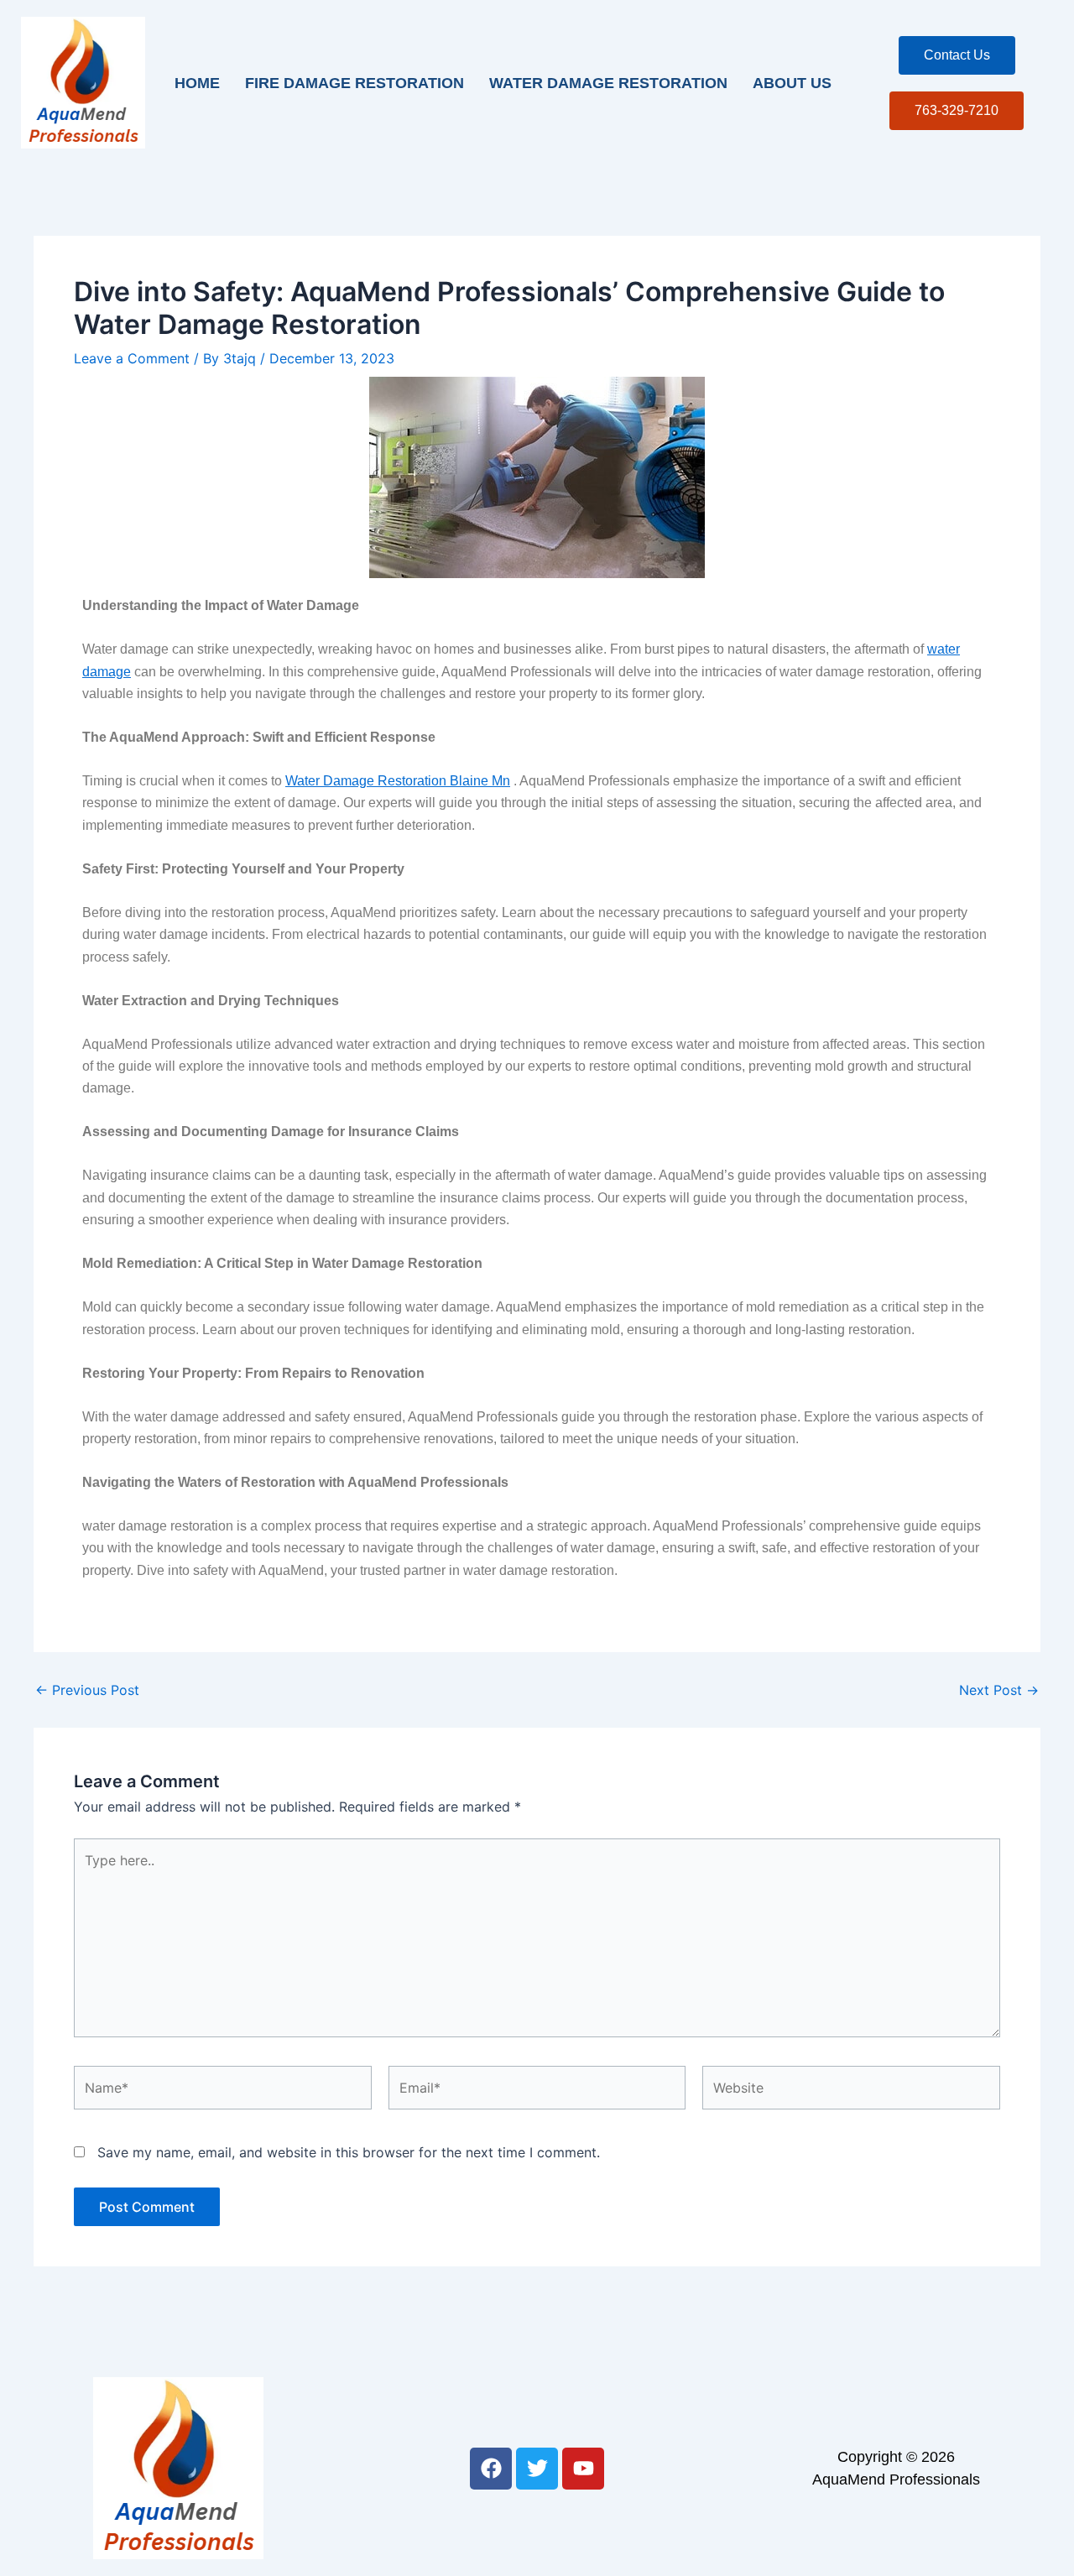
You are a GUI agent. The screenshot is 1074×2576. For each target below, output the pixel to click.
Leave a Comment (132, 358)
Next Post (999, 1690)
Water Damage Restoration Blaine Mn (398, 781)
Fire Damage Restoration (355, 83)
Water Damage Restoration (608, 83)
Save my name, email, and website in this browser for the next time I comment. (349, 2152)
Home (197, 83)
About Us (792, 83)
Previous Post (87, 1690)
